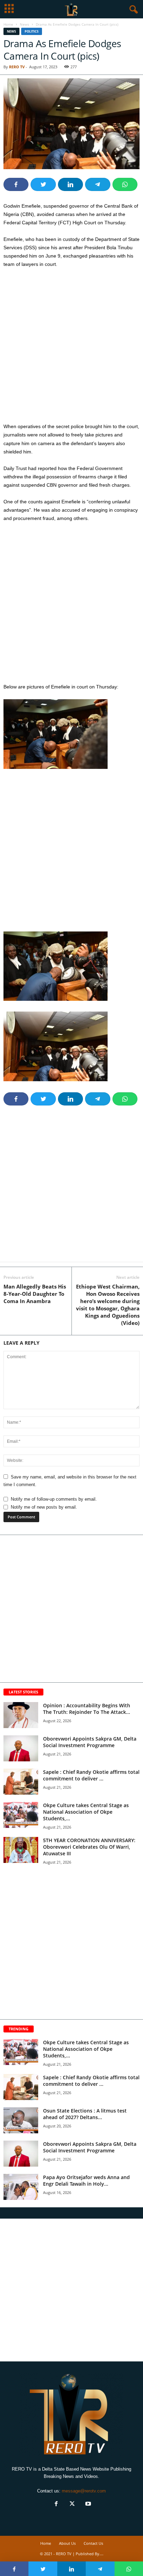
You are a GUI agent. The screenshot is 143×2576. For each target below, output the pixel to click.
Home (8, 24)
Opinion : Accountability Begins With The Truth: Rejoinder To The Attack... (87, 1709)
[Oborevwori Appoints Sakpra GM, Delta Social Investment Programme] (21, 1748)
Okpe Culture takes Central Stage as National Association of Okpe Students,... (86, 1812)
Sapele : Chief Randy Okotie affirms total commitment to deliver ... (91, 1775)
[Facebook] (56, 2504)
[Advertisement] (71, 348)
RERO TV (17, 67)
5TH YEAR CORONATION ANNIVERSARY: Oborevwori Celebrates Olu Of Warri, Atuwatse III (89, 1847)
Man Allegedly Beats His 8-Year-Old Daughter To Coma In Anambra (35, 1294)
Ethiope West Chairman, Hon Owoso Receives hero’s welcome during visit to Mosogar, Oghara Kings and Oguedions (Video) (108, 1305)
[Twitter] (72, 2504)
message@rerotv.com (84, 2491)
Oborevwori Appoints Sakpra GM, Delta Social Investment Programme (90, 1742)
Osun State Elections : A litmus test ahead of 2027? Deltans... (85, 2114)
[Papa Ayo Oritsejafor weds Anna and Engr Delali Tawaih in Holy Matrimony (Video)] (21, 2187)
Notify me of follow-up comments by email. (54, 1499)
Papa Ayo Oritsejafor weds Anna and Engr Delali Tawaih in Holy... (86, 2180)
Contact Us (93, 2543)
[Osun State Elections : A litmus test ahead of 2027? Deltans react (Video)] (21, 2120)
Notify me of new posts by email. (44, 1507)
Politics (32, 31)
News (24, 24)
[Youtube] (87, 2504)
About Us (67, 2543)
